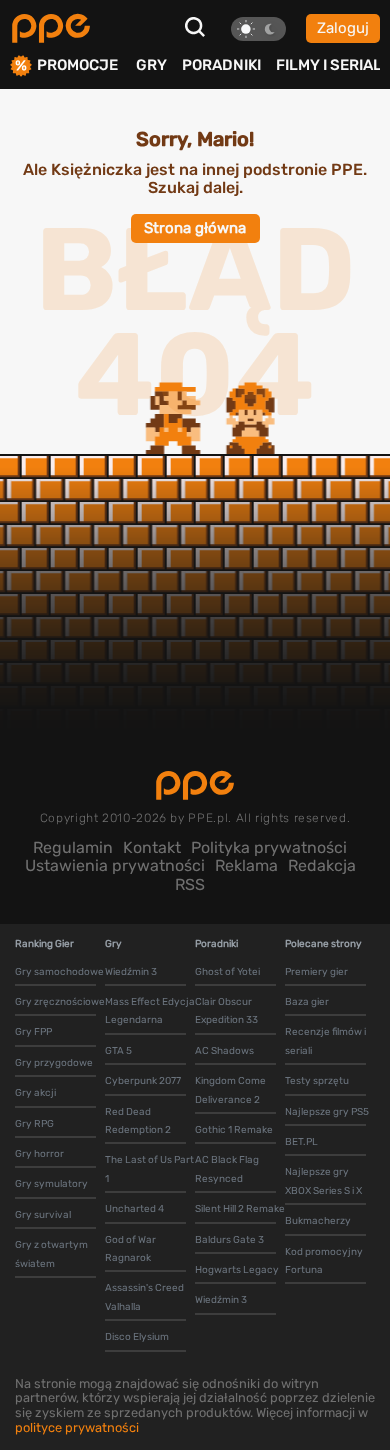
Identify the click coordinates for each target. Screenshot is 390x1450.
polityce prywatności (77, 1427)
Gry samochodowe (59, 972)
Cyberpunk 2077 (143, 1081)
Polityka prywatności (269, 847)
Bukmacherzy (318, 1221)
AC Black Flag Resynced (227, 1169)
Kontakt (152, 847)
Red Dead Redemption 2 (138, 1121)
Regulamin (73, 847)
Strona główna (195, 228)
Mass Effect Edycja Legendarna (150, 1011)
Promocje (77, 65)
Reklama (246, 865)
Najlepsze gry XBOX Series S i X (323, 1181)
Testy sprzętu (317, 1081)
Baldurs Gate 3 (229, 1240)
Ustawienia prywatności (115, 865)
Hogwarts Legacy (237, 1270)
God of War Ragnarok (130, 1249)
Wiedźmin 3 (131, 972)
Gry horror (39, 1154)
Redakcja (322, 865)
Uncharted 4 (134, 1209)
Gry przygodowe (54, 1063)
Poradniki (221, 65)
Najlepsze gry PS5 (327, 1112)
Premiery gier (316, 972)
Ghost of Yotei (227, 972)
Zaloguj (343, 28)
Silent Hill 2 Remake (240, 1209)
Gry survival (43, 1215)
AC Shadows (224, 1051)
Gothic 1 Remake (234, 1130)
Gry (151, 65)
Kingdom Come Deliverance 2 (230, 1090)
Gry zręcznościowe (60, 1002)
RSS (190, 884)
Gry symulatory (51, 1184)
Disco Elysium (137, 1337)
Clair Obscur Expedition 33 (226, 1011)
